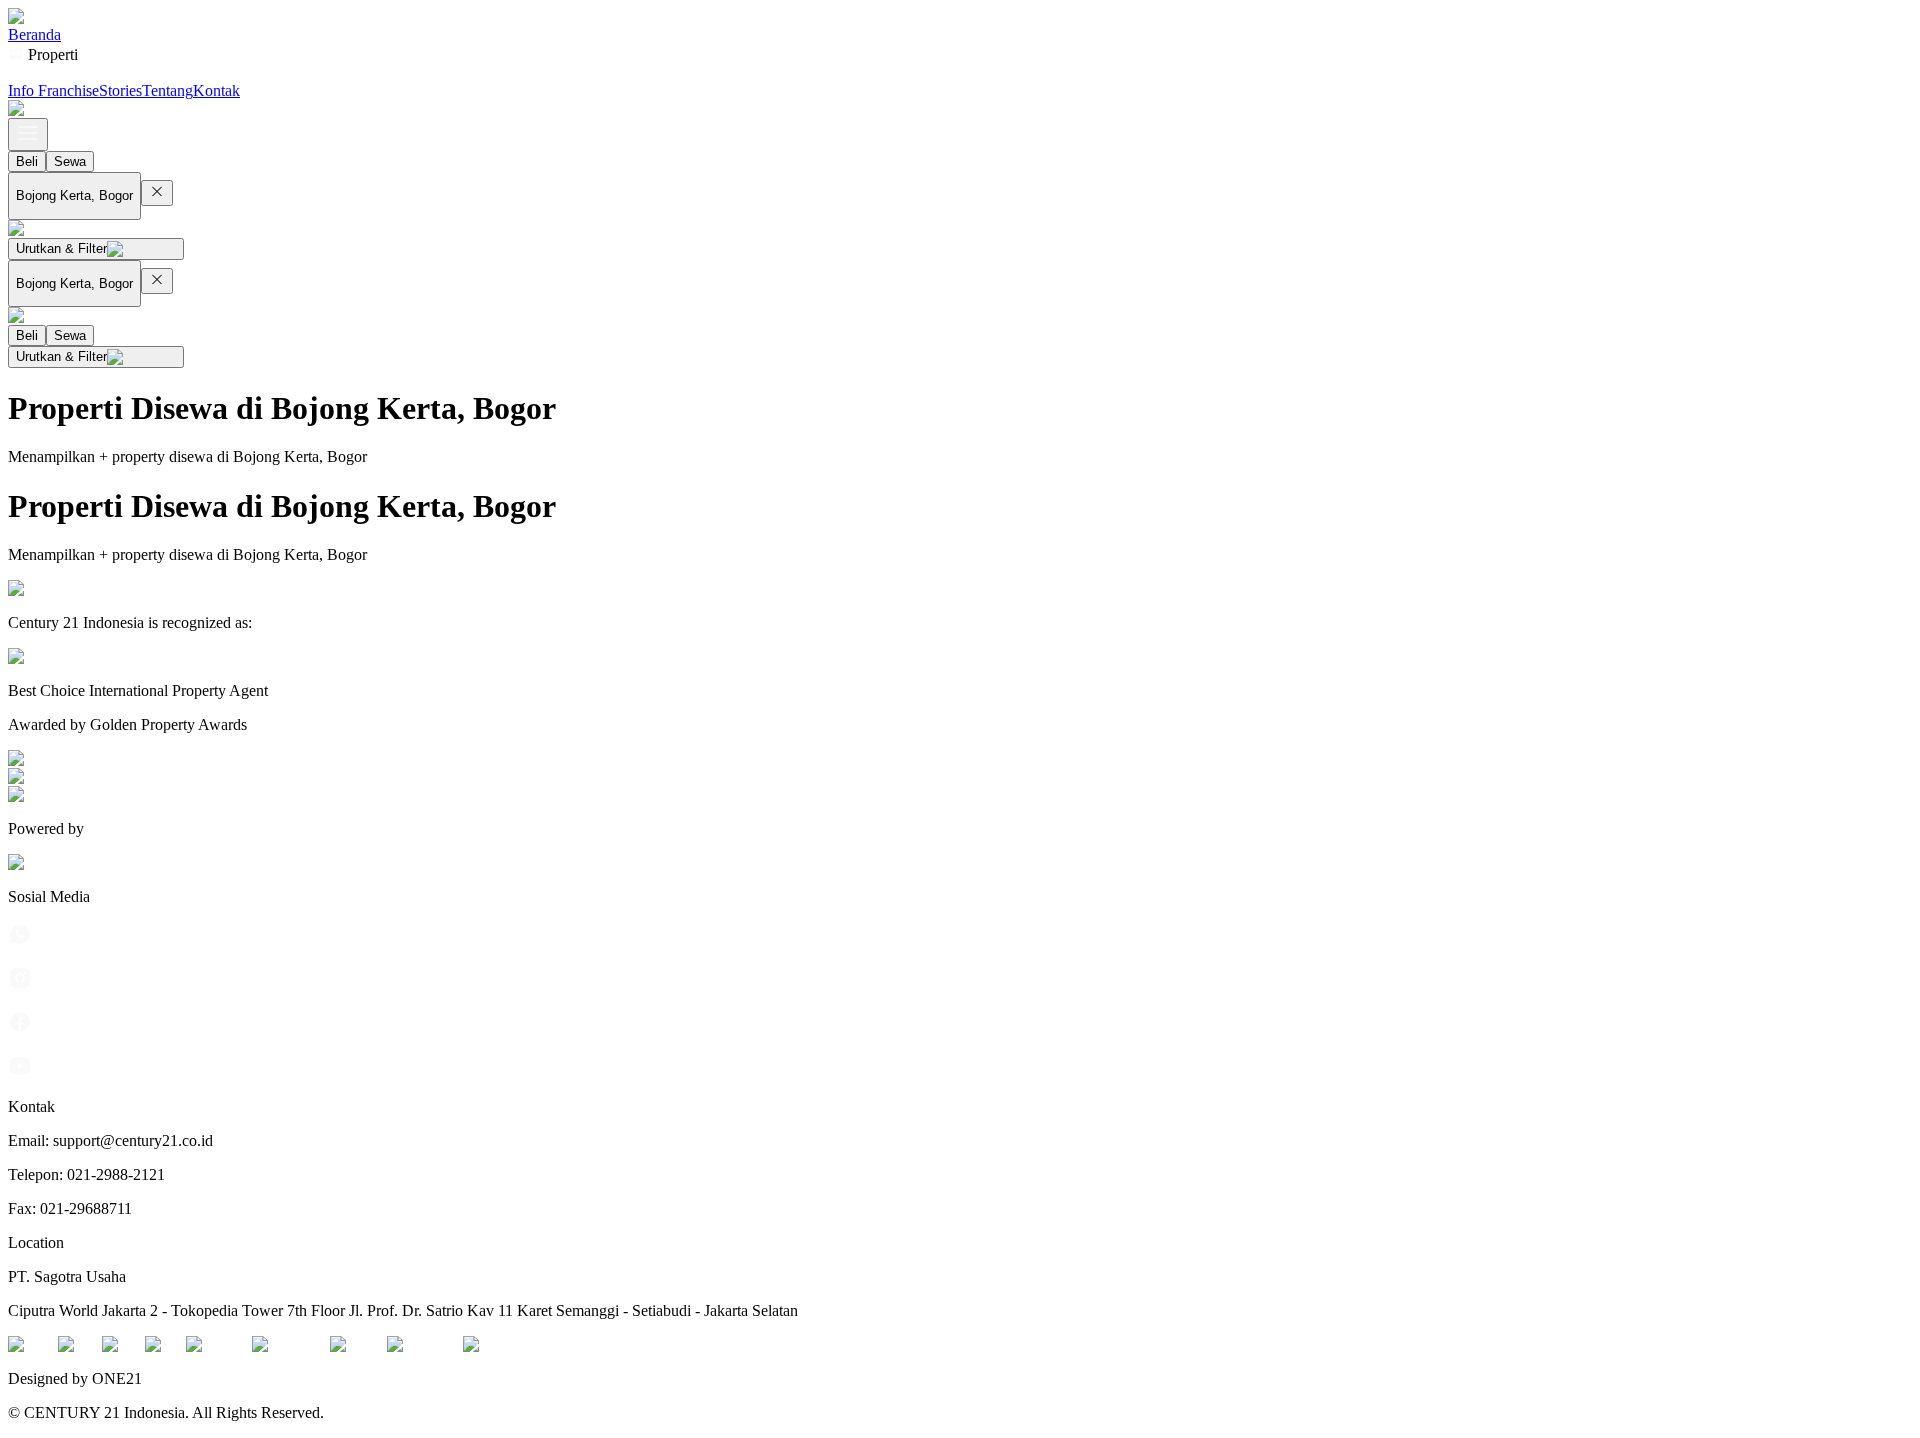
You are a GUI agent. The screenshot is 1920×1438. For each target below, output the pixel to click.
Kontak (216, 90)
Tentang (167, 90)
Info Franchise (53, 90)
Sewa (70, 161)
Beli (27, 161)
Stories (120, 90)
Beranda (34, 34)
